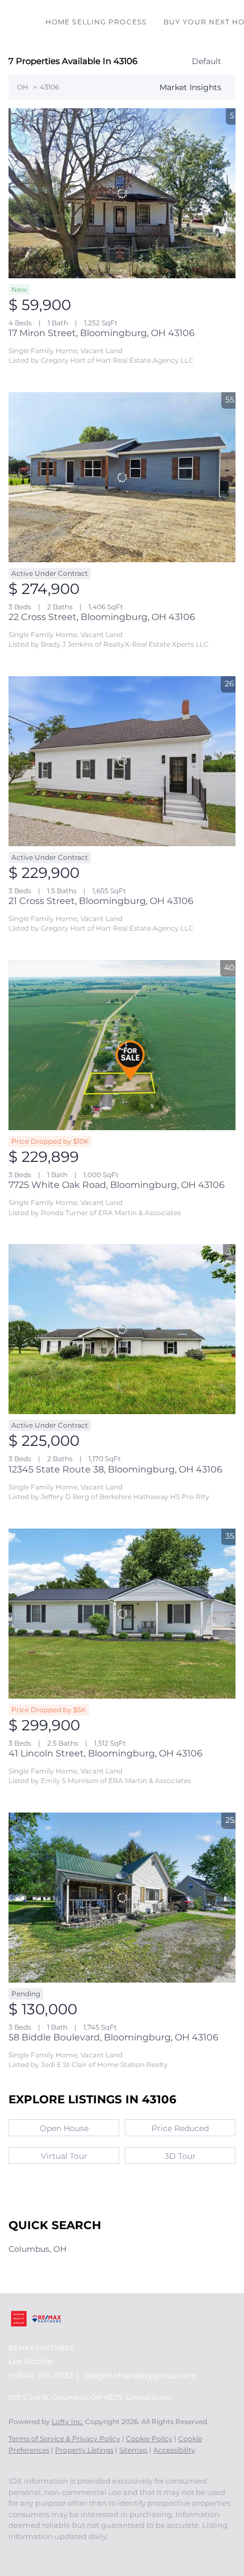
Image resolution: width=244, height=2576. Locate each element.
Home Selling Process (96, 22)
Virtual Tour (64, 2156)
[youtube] (82, 2553)
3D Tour (180, 2156)
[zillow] (60, 2553)
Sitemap (133, 2450)
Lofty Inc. (68, 2422)
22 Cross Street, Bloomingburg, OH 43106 (102, 617)
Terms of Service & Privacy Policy (64, 2439)
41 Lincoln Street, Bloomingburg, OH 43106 (106, 1753)
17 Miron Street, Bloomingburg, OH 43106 (102, 333)
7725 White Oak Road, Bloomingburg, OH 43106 (117, 1185)
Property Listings (84, 2450)
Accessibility (174, 2450)
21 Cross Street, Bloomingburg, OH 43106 (101, 901)
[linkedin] (37, 2553)
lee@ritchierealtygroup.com (141, 2375)
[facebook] (14, 2553)
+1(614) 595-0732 (41, 2375)
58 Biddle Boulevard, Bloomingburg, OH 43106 (113, 2037)
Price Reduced (180, 2128)
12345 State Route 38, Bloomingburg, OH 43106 (115, 1469)
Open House (64, 2128)
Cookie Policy (149, 2439)
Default (207, 61)
